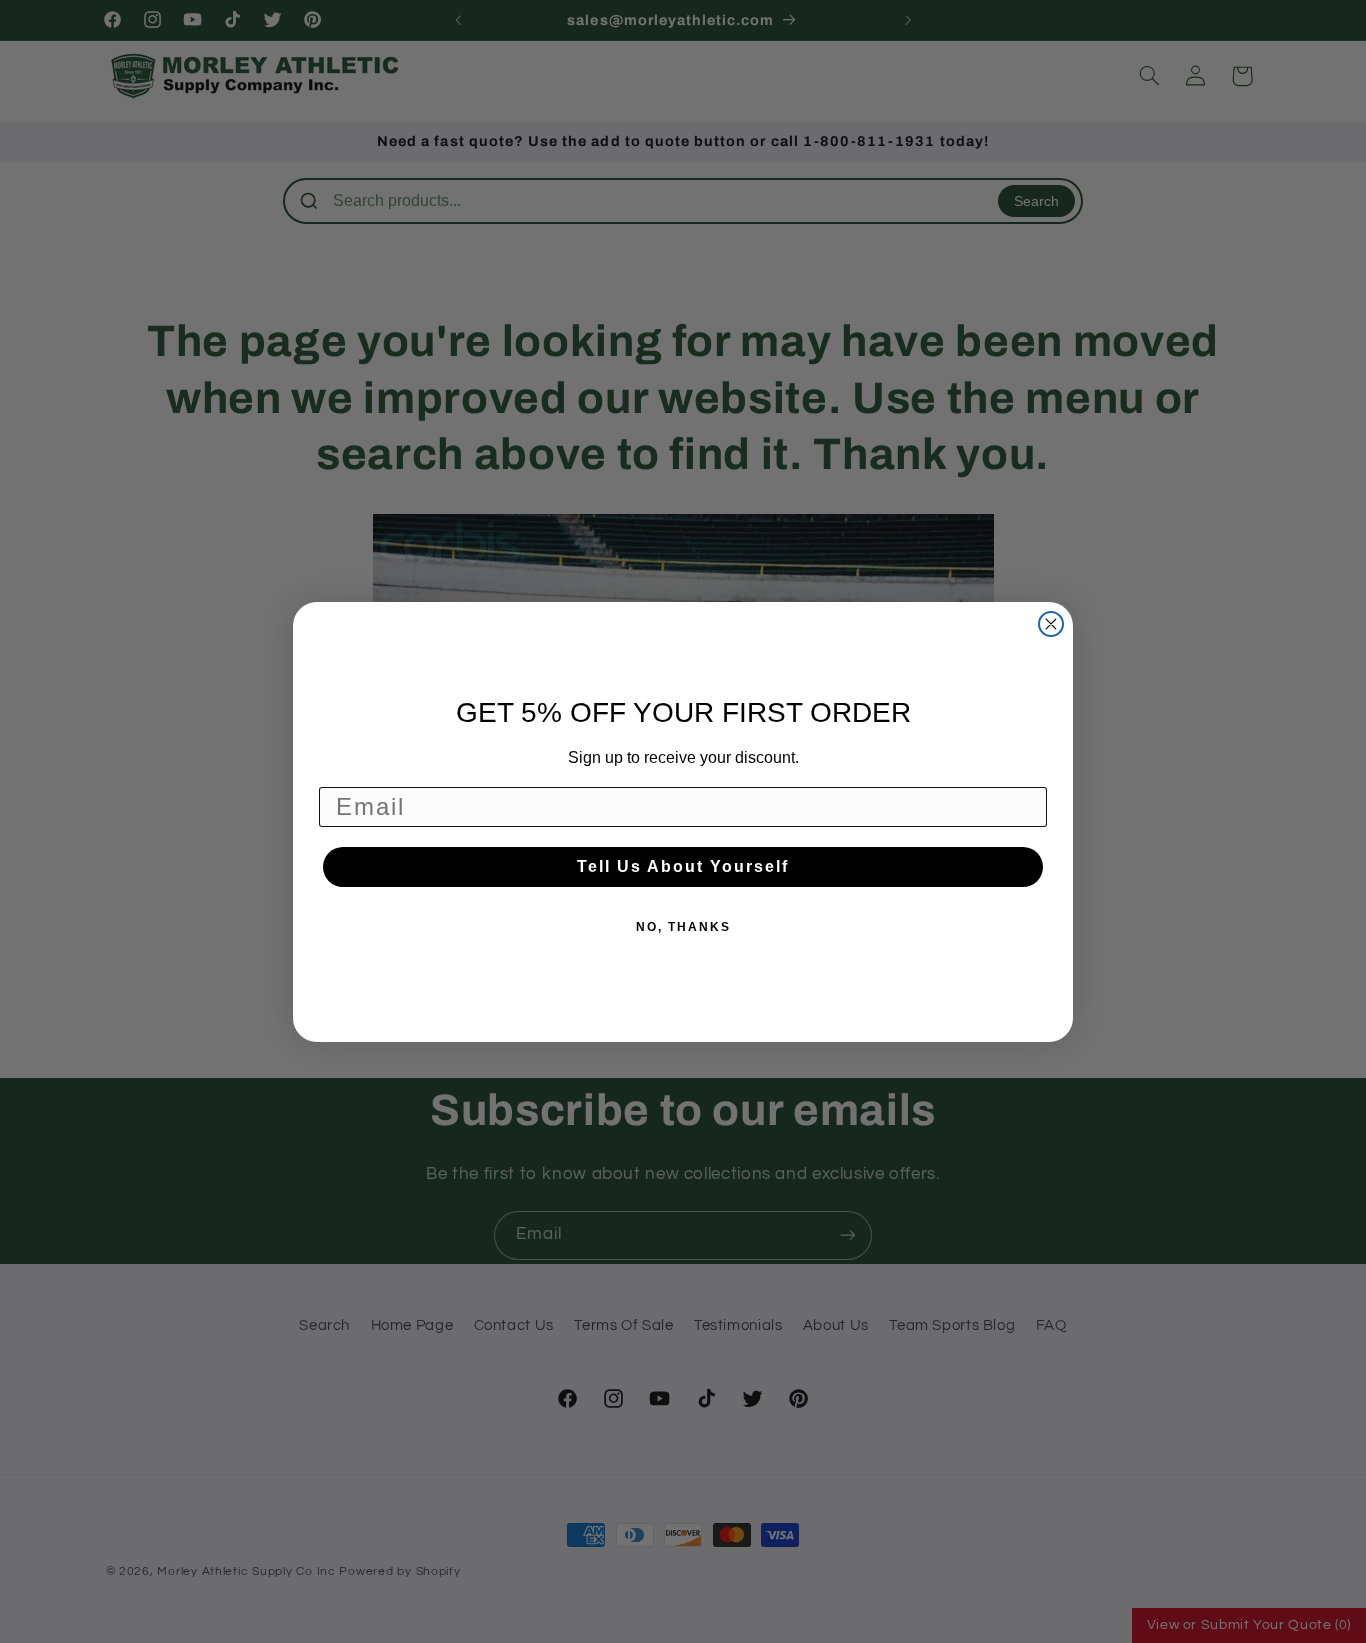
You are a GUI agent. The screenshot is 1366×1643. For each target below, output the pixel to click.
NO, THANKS (683, 927)
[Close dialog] (1051, 624)
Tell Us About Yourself (683, 866)
